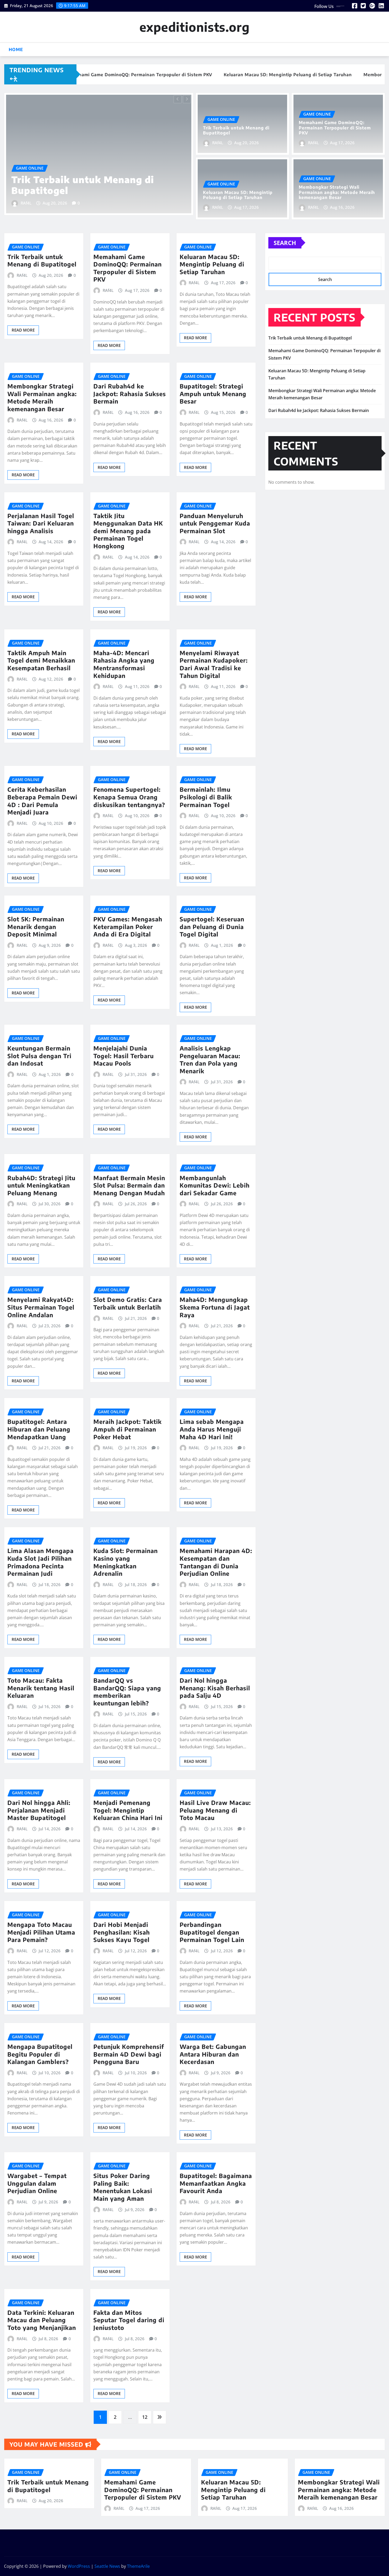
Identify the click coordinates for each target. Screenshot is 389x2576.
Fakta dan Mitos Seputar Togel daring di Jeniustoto (129, 2320)
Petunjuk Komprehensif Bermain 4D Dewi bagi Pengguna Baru (129, 2054)
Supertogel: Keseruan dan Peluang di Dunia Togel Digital (212, 927)
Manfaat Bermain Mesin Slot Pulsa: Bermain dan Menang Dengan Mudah (129, 1185)
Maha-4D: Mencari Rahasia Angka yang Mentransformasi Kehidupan (124, 664)
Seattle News (107, 2566)
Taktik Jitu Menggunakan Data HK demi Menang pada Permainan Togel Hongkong (128, 531)
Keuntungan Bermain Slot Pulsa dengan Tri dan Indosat (39, 1056)
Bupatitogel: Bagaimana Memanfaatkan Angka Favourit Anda (216, 2183)
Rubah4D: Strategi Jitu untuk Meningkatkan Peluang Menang (41, 1185)
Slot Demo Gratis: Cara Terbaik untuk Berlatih (128, 1303)
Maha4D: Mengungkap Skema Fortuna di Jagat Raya (215, 1307)
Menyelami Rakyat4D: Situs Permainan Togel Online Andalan (41, 1307)
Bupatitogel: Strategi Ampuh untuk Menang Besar (213, 394)
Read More (23, 330)
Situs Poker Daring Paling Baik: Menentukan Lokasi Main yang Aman (123, 2187)
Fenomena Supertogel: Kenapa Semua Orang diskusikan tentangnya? (129, 797)
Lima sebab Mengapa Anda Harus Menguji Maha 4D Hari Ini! (212, 1429)
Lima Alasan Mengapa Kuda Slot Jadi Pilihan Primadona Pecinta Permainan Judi (40, 1562)
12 (145, 2417)
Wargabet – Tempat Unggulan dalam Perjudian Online (37, 2183)
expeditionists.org (195, 27)
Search (285, 243)
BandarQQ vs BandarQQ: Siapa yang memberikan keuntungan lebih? (127, 1692)
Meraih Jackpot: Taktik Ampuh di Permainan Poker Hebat (128, 1429)
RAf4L (26, 203)
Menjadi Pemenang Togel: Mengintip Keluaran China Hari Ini (128, 1810)
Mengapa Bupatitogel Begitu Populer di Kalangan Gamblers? (40, 2054)
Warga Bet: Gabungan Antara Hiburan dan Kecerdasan (213, 2054)
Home (16, 49)
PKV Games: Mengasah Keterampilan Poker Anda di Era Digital (128, 927)
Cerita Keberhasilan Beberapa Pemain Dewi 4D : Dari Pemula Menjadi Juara (42, 801)
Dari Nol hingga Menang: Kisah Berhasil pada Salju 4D (215, 1688)
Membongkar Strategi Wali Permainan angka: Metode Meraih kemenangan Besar (337, 192)
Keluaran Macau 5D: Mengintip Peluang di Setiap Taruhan (238, 195)
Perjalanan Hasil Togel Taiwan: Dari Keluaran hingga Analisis (41, 523)
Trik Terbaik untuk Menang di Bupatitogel (236, 130)
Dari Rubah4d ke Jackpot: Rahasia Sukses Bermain (130, 394)
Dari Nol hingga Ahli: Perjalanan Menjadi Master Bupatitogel (39, 1810)
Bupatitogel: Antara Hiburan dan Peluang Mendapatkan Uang (39, 1429)
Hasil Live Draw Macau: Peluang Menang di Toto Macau (215, 1810)
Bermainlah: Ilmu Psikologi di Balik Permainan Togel (206, 797)
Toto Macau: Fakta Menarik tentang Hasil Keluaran (41, 1688)
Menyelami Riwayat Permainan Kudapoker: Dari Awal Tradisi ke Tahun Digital (214, 664)
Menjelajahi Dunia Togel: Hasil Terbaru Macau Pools (124, 1056)
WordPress (79, 2566)
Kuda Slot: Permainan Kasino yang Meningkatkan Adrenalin (126, 1562)
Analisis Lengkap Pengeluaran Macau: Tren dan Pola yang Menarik (210, 1060)
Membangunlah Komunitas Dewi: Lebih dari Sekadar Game (215, 1185)
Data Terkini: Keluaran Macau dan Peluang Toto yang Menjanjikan (42, 2320)
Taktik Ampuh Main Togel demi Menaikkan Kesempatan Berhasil (41, 660)
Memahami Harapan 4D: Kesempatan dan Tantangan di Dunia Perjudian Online (216, 1562)
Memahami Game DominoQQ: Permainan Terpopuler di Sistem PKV (88, 180)
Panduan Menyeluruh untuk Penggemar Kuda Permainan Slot (215, 523)
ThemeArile (138, 2566)
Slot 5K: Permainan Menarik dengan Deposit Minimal (36, 927)
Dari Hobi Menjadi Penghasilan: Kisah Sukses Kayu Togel (122, 1932)
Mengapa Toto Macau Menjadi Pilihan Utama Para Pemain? (41, 1932)
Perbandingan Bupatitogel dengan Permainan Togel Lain (212, 1932)
